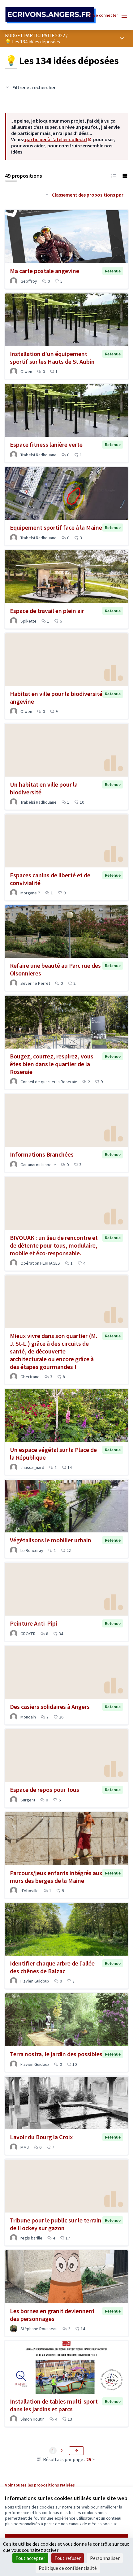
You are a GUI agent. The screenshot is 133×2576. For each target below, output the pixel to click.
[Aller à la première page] (51, 15)
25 (89, 2459)
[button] (114, 176)
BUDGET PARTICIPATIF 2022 (35, 35)
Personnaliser (105, 2558)
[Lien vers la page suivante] (76, 2451)
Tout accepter (30, 2558)
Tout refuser (68, 2558)
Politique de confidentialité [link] (68, 2568)
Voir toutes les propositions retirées (40, 2485)
